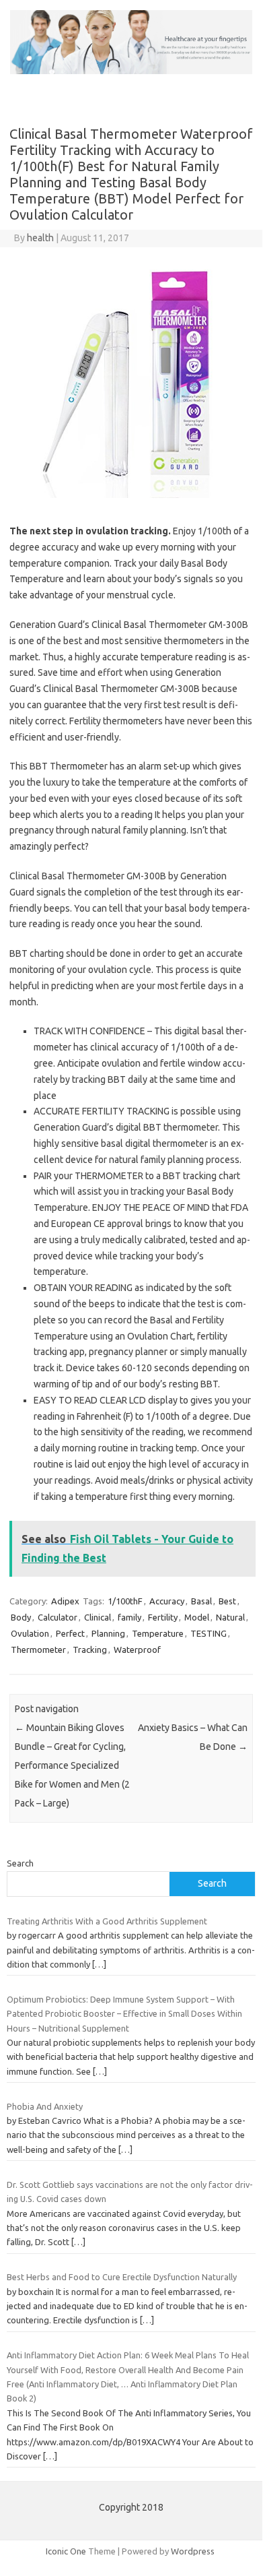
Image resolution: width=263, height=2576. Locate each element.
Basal (201, 1601)
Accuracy (167, 1601)
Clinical (98, 1617)
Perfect (70, 1633)
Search (20, 1863)
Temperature (158, 1633)
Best (227, 1601)
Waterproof (137, 1650)
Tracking (90, 1650)
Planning (108, 1633)
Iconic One (66, 2551)
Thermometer (38, 1650)
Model (197, 1617)
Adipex (65, 1601)
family (129, 1617)
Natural (230, 1617)
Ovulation (30, 1633)
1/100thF (125, 1601)
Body (21, 1617)
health (40, 238)
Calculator (58, 1617)
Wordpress (193, 2551)
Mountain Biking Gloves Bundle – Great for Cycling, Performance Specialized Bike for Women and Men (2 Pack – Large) (72, 1765)
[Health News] (131, 71)
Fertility (163, 1617)
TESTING (209, 1633)
